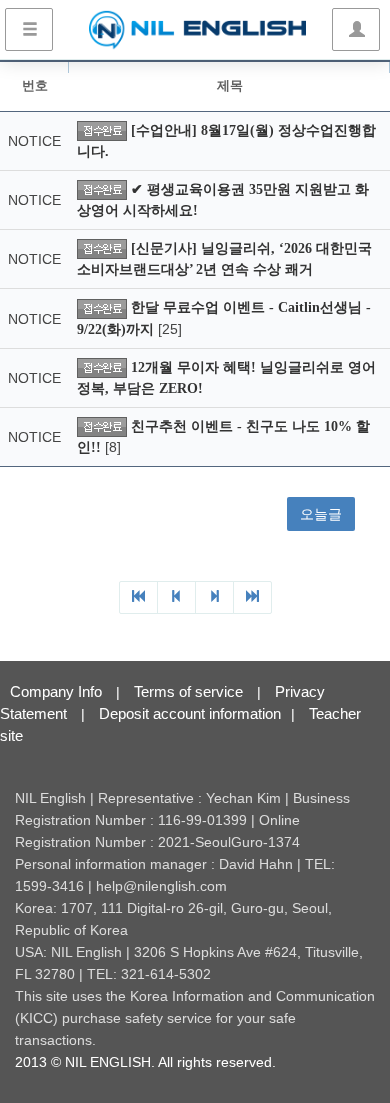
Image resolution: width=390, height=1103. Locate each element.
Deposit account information (190, 713)
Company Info (56, 691)
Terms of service (188, 691)
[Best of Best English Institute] (197, 30)
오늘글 (321, 514)
